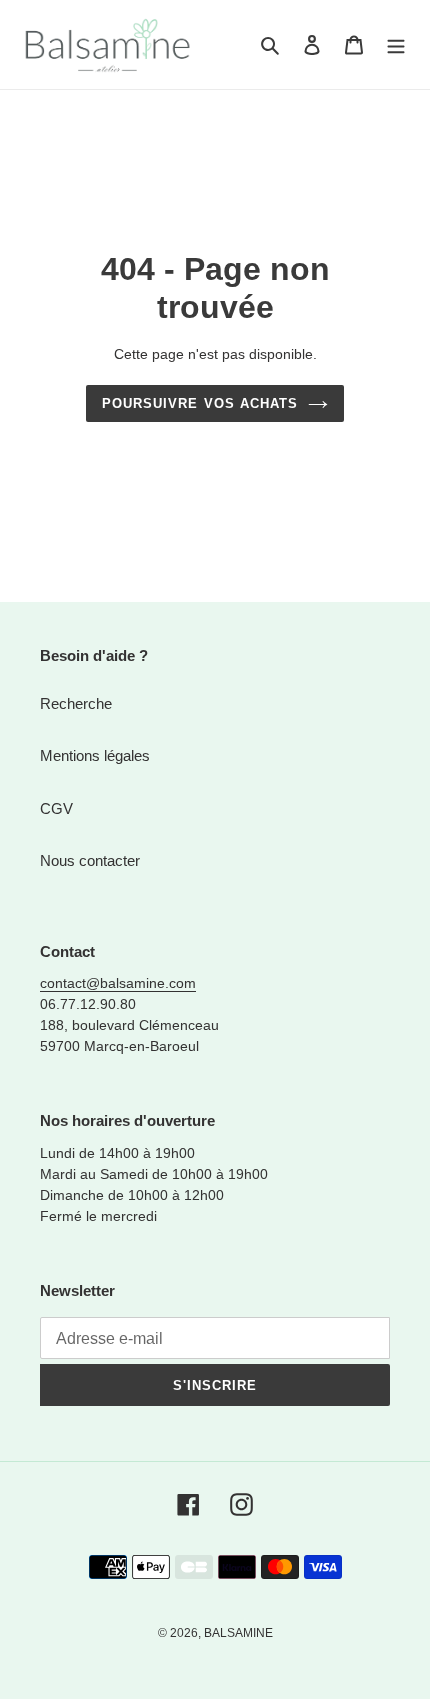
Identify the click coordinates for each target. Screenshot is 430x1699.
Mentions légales (95, 755)
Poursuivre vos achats (200, 403)
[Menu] (396, 44)
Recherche (76, 703)
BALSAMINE (238, 1633)
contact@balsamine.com (118, 983)
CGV (56, 808)
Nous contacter (90, 860)
